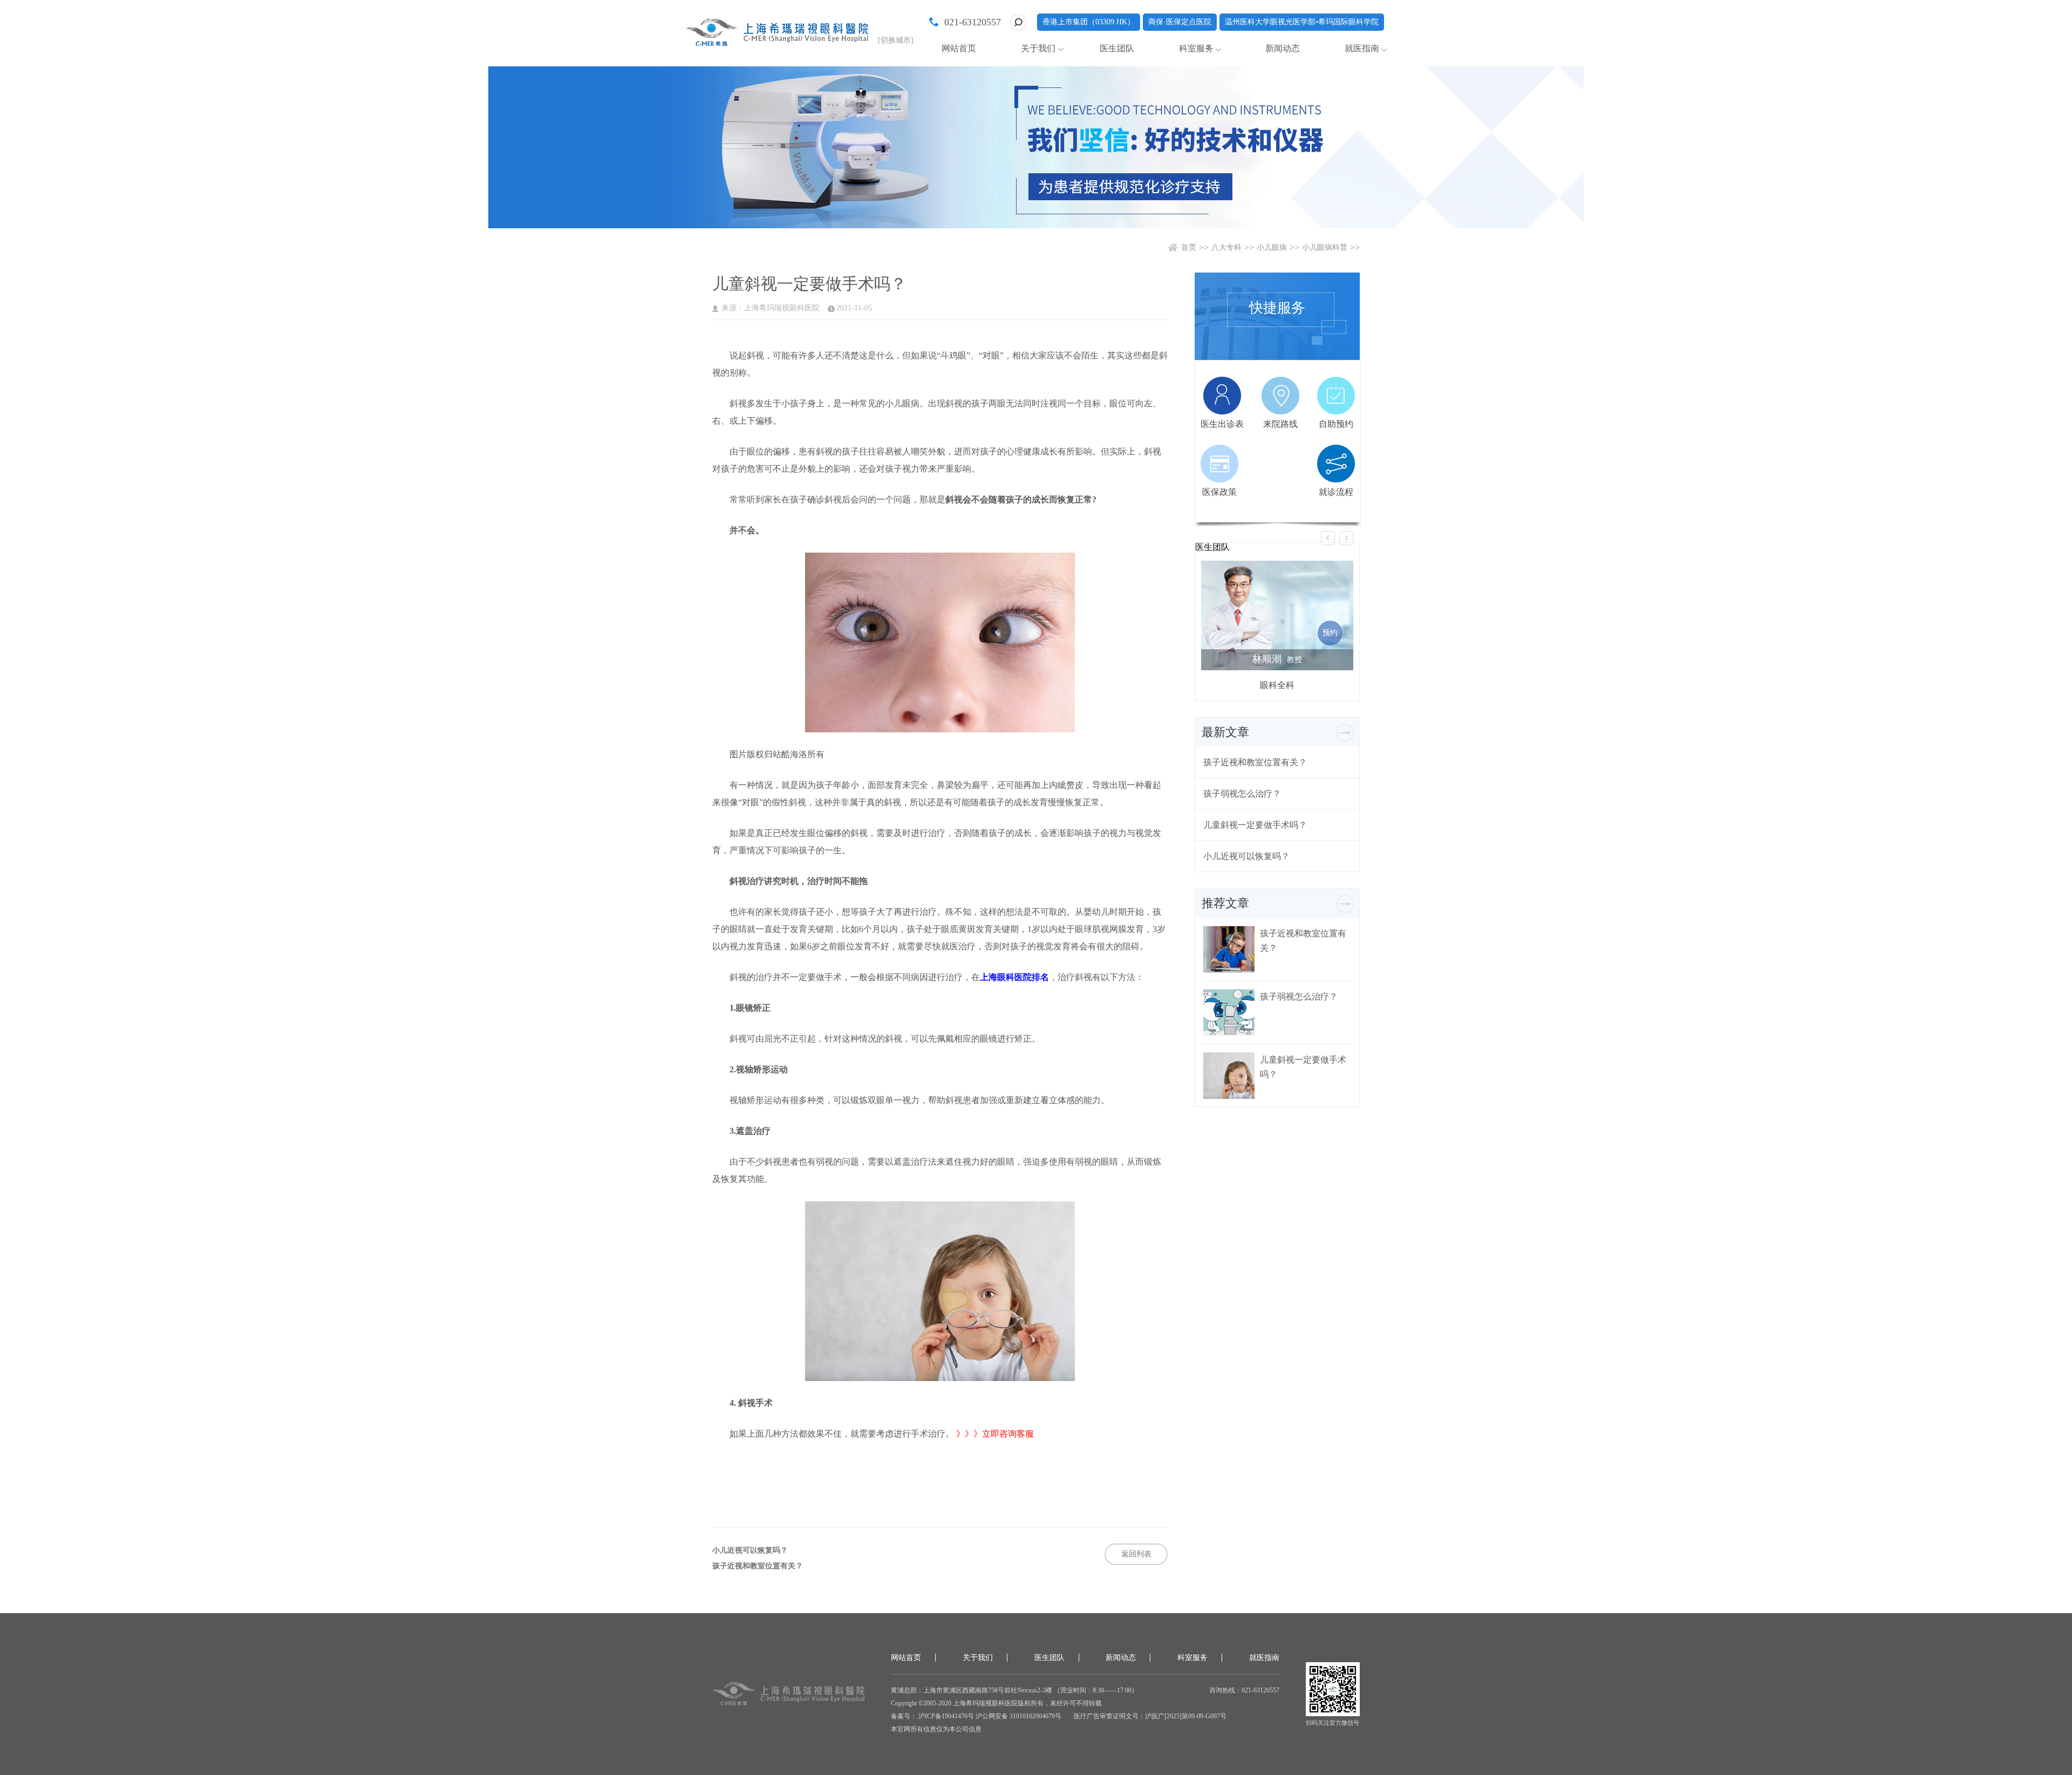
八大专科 (1226, 247)
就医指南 (1362, 48)
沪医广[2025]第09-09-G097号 (1186, 1716)
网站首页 (959, 48)
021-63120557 (973, 22)
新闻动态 (1283, 48)
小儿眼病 (1272, 247)
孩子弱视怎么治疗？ (1242, 794)
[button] (1328, 538)
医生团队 (1117, 48)
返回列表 (1136, 1554)
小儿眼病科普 (1325, 247)
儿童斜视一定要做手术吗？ (1255, 825)
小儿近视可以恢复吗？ (750, 1550)
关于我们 (1038, 48)
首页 (1189, 247)
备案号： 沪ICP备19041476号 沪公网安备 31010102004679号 (976, 1716)
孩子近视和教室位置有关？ (758, 1566)
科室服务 (1196, 48)
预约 (1330, 633)
